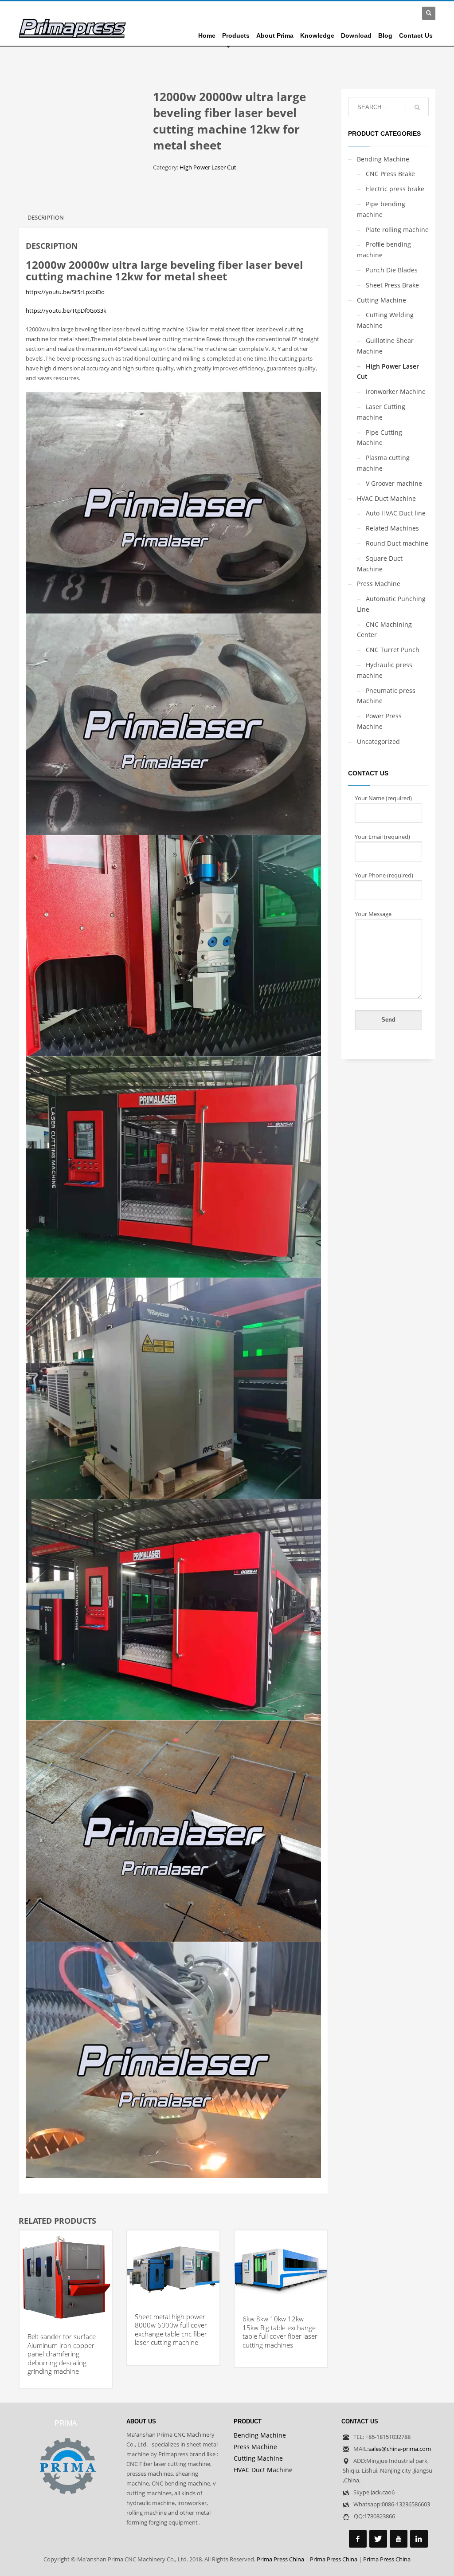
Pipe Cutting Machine (380, 438)
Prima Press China (280, 2559)
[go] (417, 107)
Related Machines (392, 528)
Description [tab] (46, 217)
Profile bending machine (384, 250)
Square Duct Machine (380, 564)
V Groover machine (394, 483)
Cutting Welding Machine (385, 320)
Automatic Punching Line (391, 604)
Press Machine (379, 584)
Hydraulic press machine (385, 670)
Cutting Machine (382, 300)
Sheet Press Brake (392, 285)
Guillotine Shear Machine (385, 346)
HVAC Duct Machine (386, 498)
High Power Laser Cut (208, 167)
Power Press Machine (379, 721)
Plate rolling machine (397, 230)
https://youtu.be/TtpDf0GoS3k (66, 311)
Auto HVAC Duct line (396, 513)
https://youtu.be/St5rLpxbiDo (65, 292)
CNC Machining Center (384, 630)
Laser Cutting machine (381, 412)
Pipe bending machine (381, 209)
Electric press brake (395, 189)
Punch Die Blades (392, 270)
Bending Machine (383, 159)
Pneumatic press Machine (386, 696)
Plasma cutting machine (383, 463)
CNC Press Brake (390, 174)
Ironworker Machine (396, 391)
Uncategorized (378, 741)
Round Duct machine (397, 543)
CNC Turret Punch (393, 650)
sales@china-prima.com (400, 2449)
